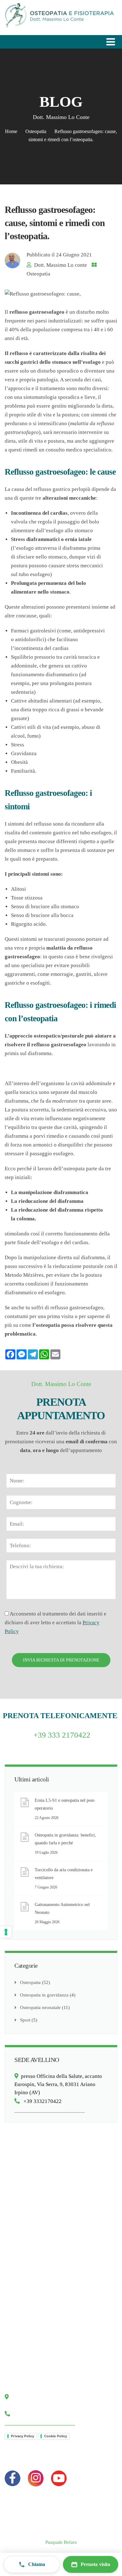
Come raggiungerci (29, 2336)
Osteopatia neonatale (40, 2007)
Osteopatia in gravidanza (44, 1995)
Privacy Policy (23, 2436)
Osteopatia (36, 131)
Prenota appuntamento (32, 2347)
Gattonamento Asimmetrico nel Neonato (62, 1909)
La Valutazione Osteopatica (37, 2238)
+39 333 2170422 (62, 1735)
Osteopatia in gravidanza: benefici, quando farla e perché (65, 1839)
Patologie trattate (27, 2226)
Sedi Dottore (23, 2359)
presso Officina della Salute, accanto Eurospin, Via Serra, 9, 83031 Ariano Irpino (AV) (58, 2084)
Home (11, 131)
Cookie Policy (56, 2436)
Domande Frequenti (30, 2274)
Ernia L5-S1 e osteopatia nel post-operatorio (65, 1804)
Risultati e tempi (26, 2262)
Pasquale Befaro (61, 2542)
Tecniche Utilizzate (29, 2214)
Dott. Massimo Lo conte (61, 265)
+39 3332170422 (41, 2101)
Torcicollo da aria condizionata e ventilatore (64, 1874)
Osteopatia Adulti (27, 2202)
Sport (25, 2020)
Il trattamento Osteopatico (36, 2250)
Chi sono (19, 2324)
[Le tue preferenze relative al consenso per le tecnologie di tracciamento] (6, 1932)
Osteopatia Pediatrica (31, 2191)
